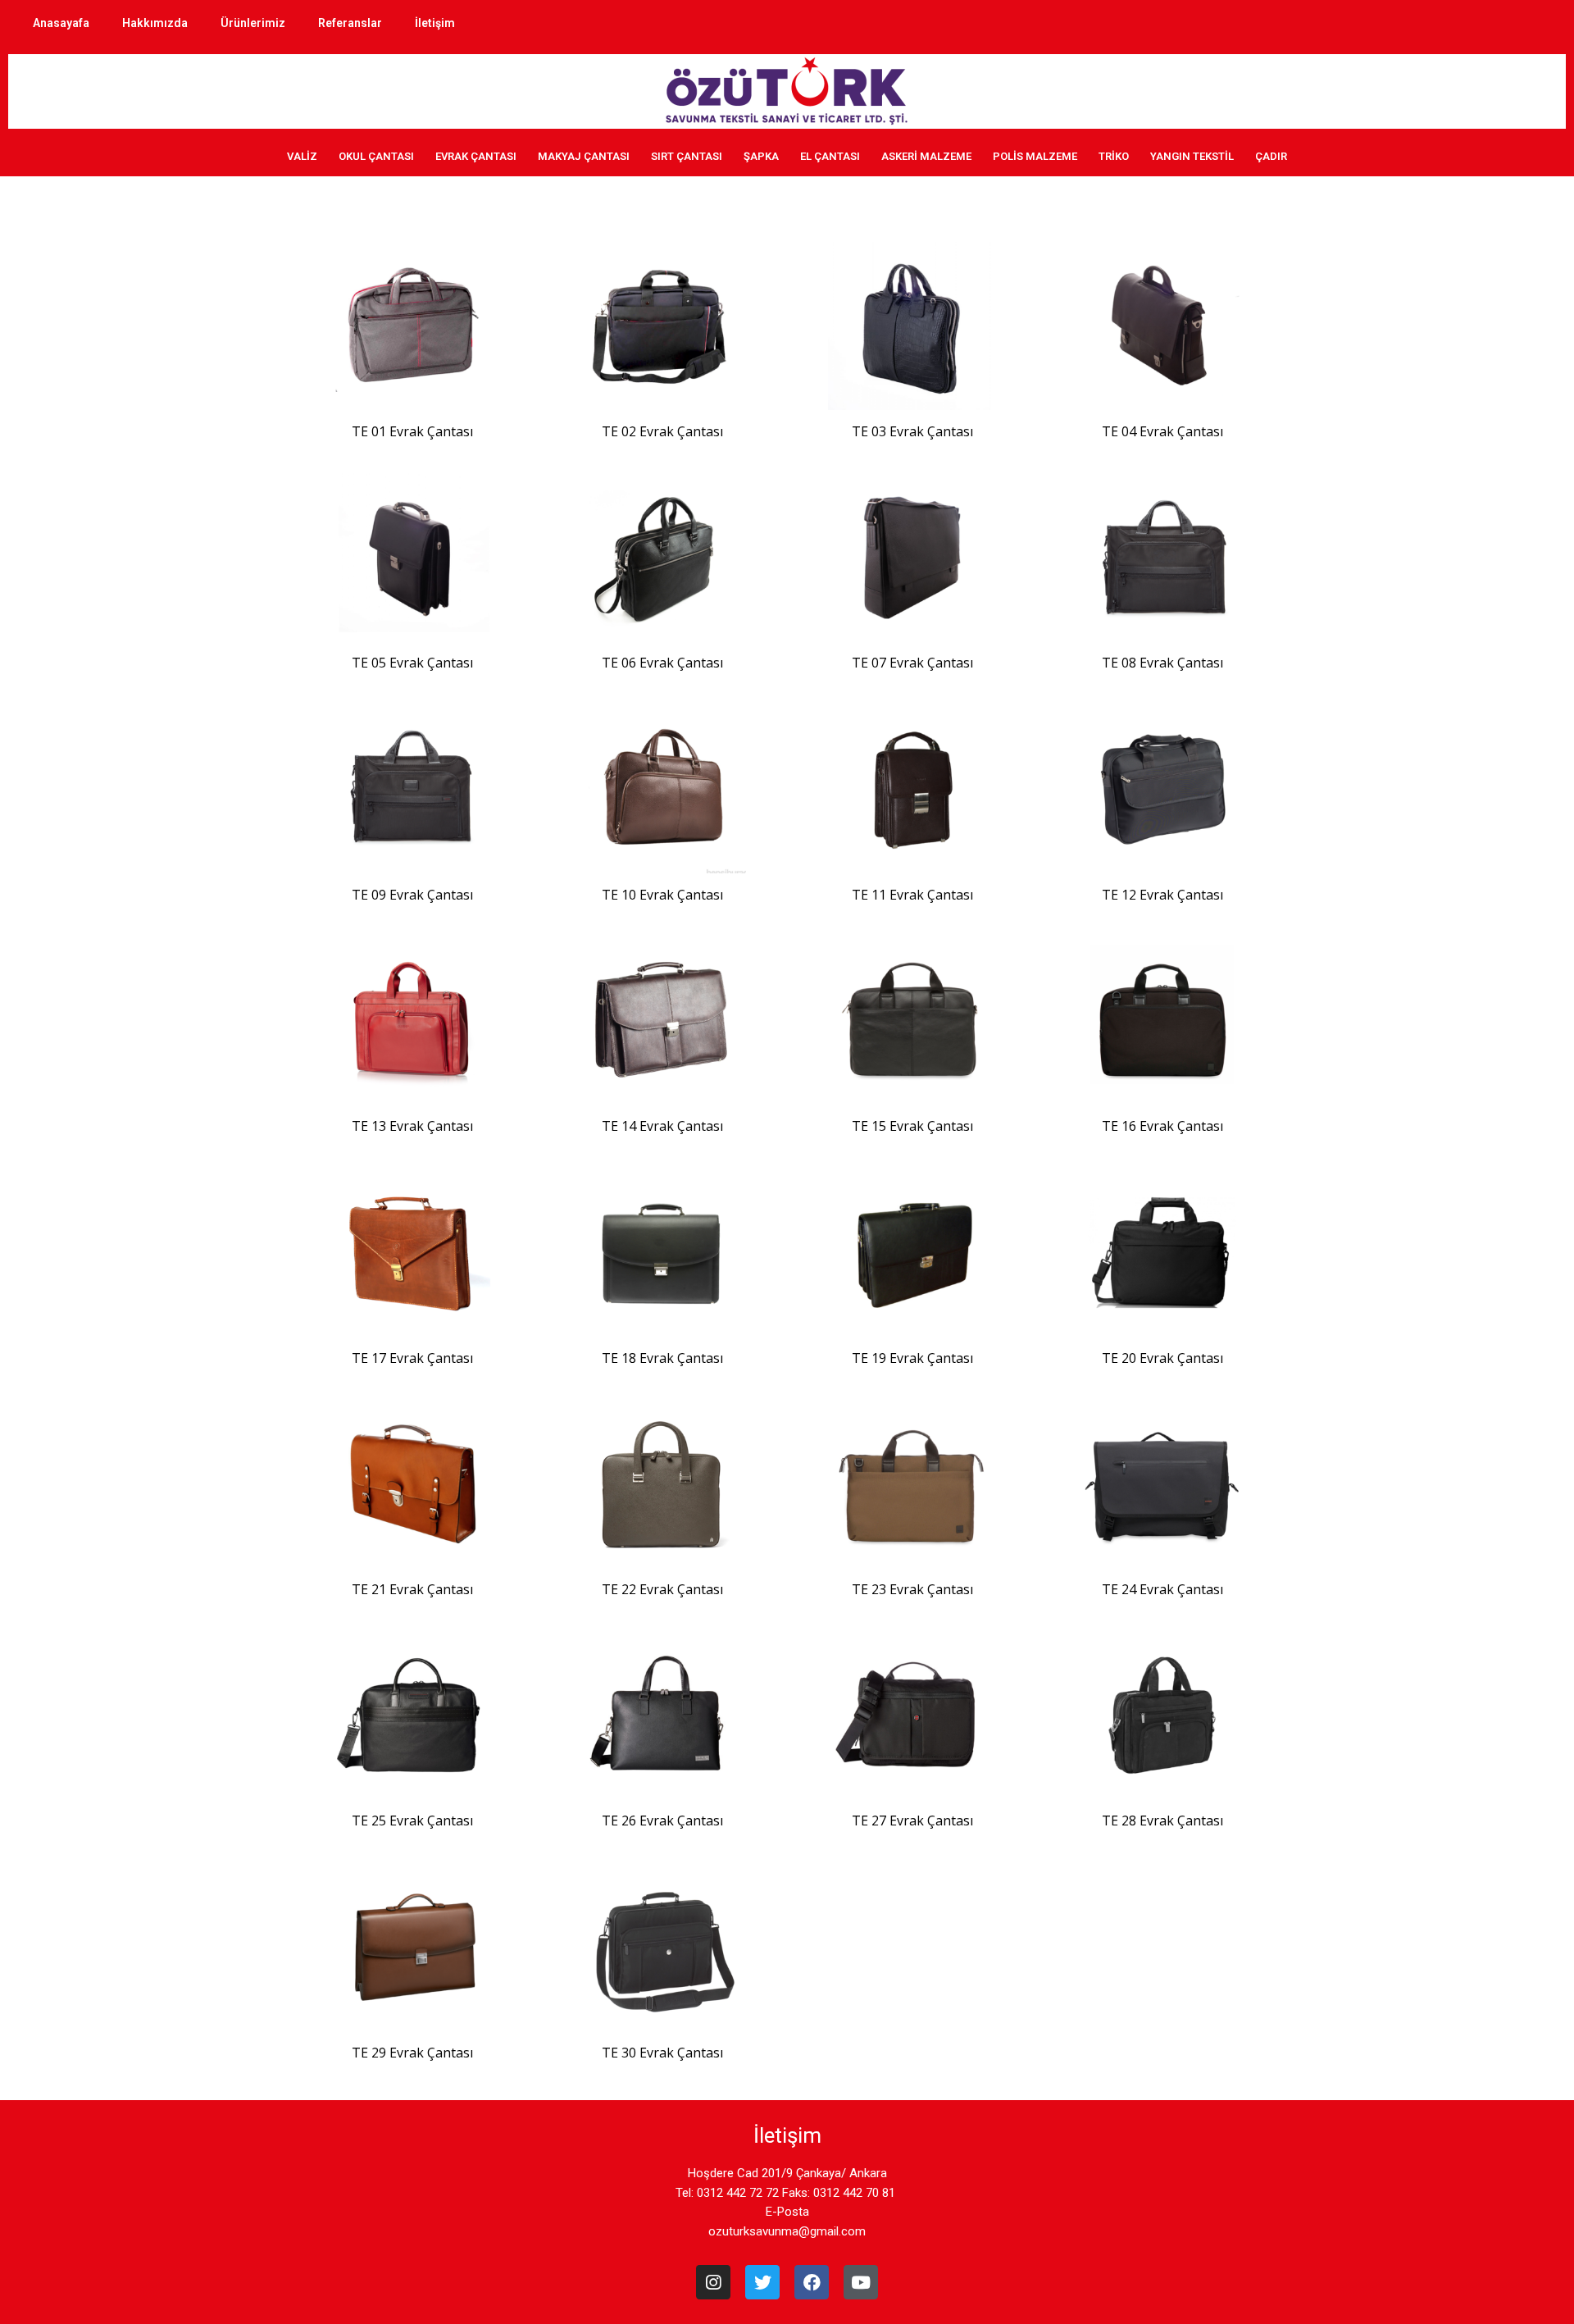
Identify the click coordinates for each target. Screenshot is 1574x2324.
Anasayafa (61, 23)
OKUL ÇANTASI (376, 156)
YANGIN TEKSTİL (1192, 156)
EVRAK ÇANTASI (476, 156)
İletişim (435, 23)
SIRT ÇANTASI (687, 156)
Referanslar (350, 23)
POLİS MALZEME (1035, 156)
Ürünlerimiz (253, 23)
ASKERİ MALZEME (926, 156)
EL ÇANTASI (830, 156)
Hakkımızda (155, 23)
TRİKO (1114, 156)
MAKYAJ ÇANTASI (584, 156)
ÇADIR (1271, 156)
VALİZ (302, 156)
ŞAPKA (761, 156)
